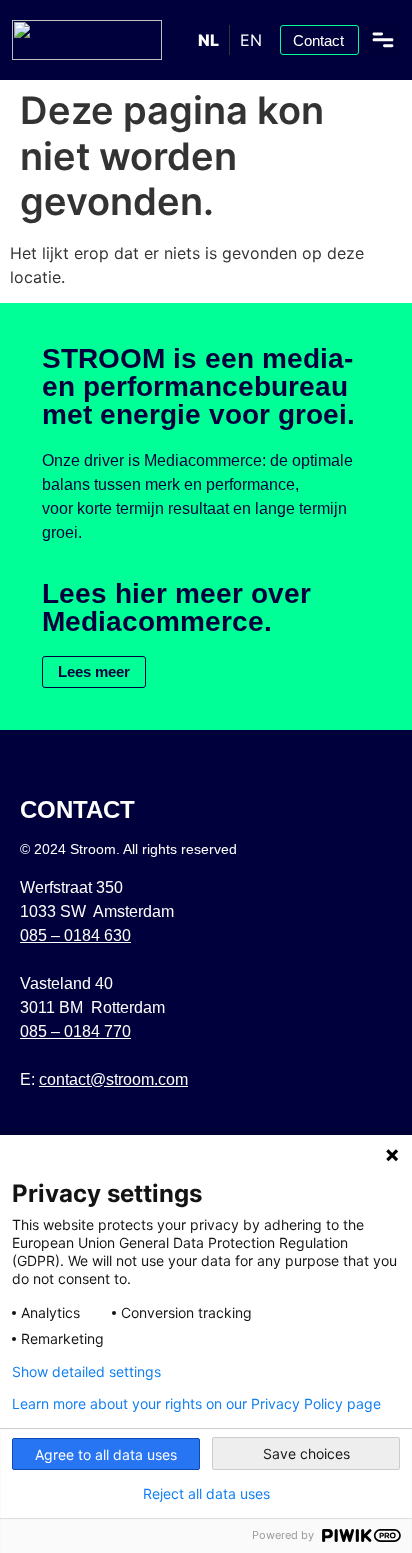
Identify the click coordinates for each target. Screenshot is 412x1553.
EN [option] (251, 40)
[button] (383, 40)
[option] (250, 40)
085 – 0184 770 (75, 1031)
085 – (75, 935)
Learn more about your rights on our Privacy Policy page (196, 1404)
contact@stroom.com (113, 1079)
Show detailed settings (86, 1372)
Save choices (306, 1453)
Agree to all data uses (106, 1454)
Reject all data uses (206, 1494)
